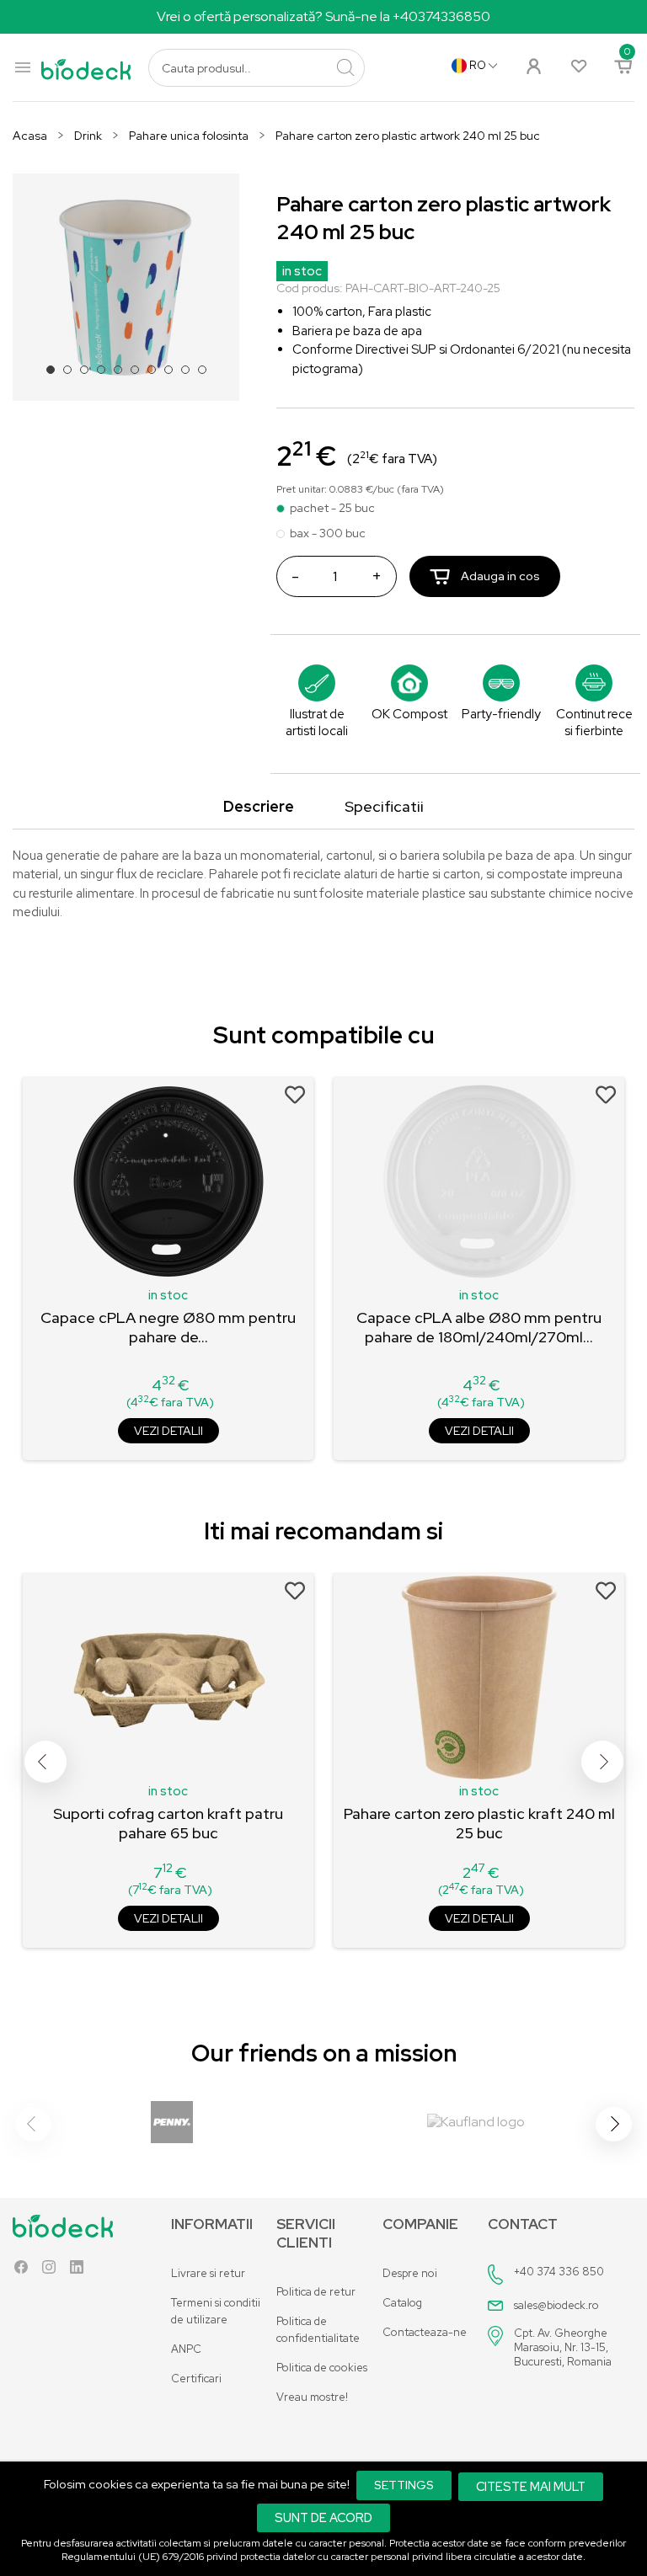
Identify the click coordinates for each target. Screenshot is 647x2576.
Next (602, 1762)
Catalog (402, 2303)
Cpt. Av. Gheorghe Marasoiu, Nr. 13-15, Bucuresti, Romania (563, 2347)
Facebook (21, 2271)
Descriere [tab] (259, 806)
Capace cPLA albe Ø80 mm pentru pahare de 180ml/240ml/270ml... (479, 1327)
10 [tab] (207, 375)
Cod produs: (310, 288)
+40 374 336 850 (559, 2272)
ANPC (186, 2349)
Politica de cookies (322, 2368)
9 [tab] (190, 375)
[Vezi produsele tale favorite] (578, 65)
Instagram (49, 2271)
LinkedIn (77, 2271)
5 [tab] (123, 375)
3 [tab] (89, 375)
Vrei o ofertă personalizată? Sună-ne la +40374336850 (323, 16)
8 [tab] (174, 375)
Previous (45, 1762)
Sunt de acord (323, 2517)
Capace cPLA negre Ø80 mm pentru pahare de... (168, 1327)
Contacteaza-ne (425, 2332)
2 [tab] (72, 375)
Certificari (196, 2379)
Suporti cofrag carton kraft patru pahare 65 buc (168, 1823)
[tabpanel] (126, 287)
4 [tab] (106, 375)
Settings (404, 2485)
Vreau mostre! (312, 2397)
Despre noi (410, 2273)
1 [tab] (56, 375)
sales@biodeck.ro (556, 2305)
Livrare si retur (208, 2273)
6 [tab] (140, 375)
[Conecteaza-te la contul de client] (533, 64)
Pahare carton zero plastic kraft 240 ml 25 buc (479, 1823)
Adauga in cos (499, 576)
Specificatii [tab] (384, 806)
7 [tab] (157, 375)
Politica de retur (316, 2292)
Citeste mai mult (531, 2486)
